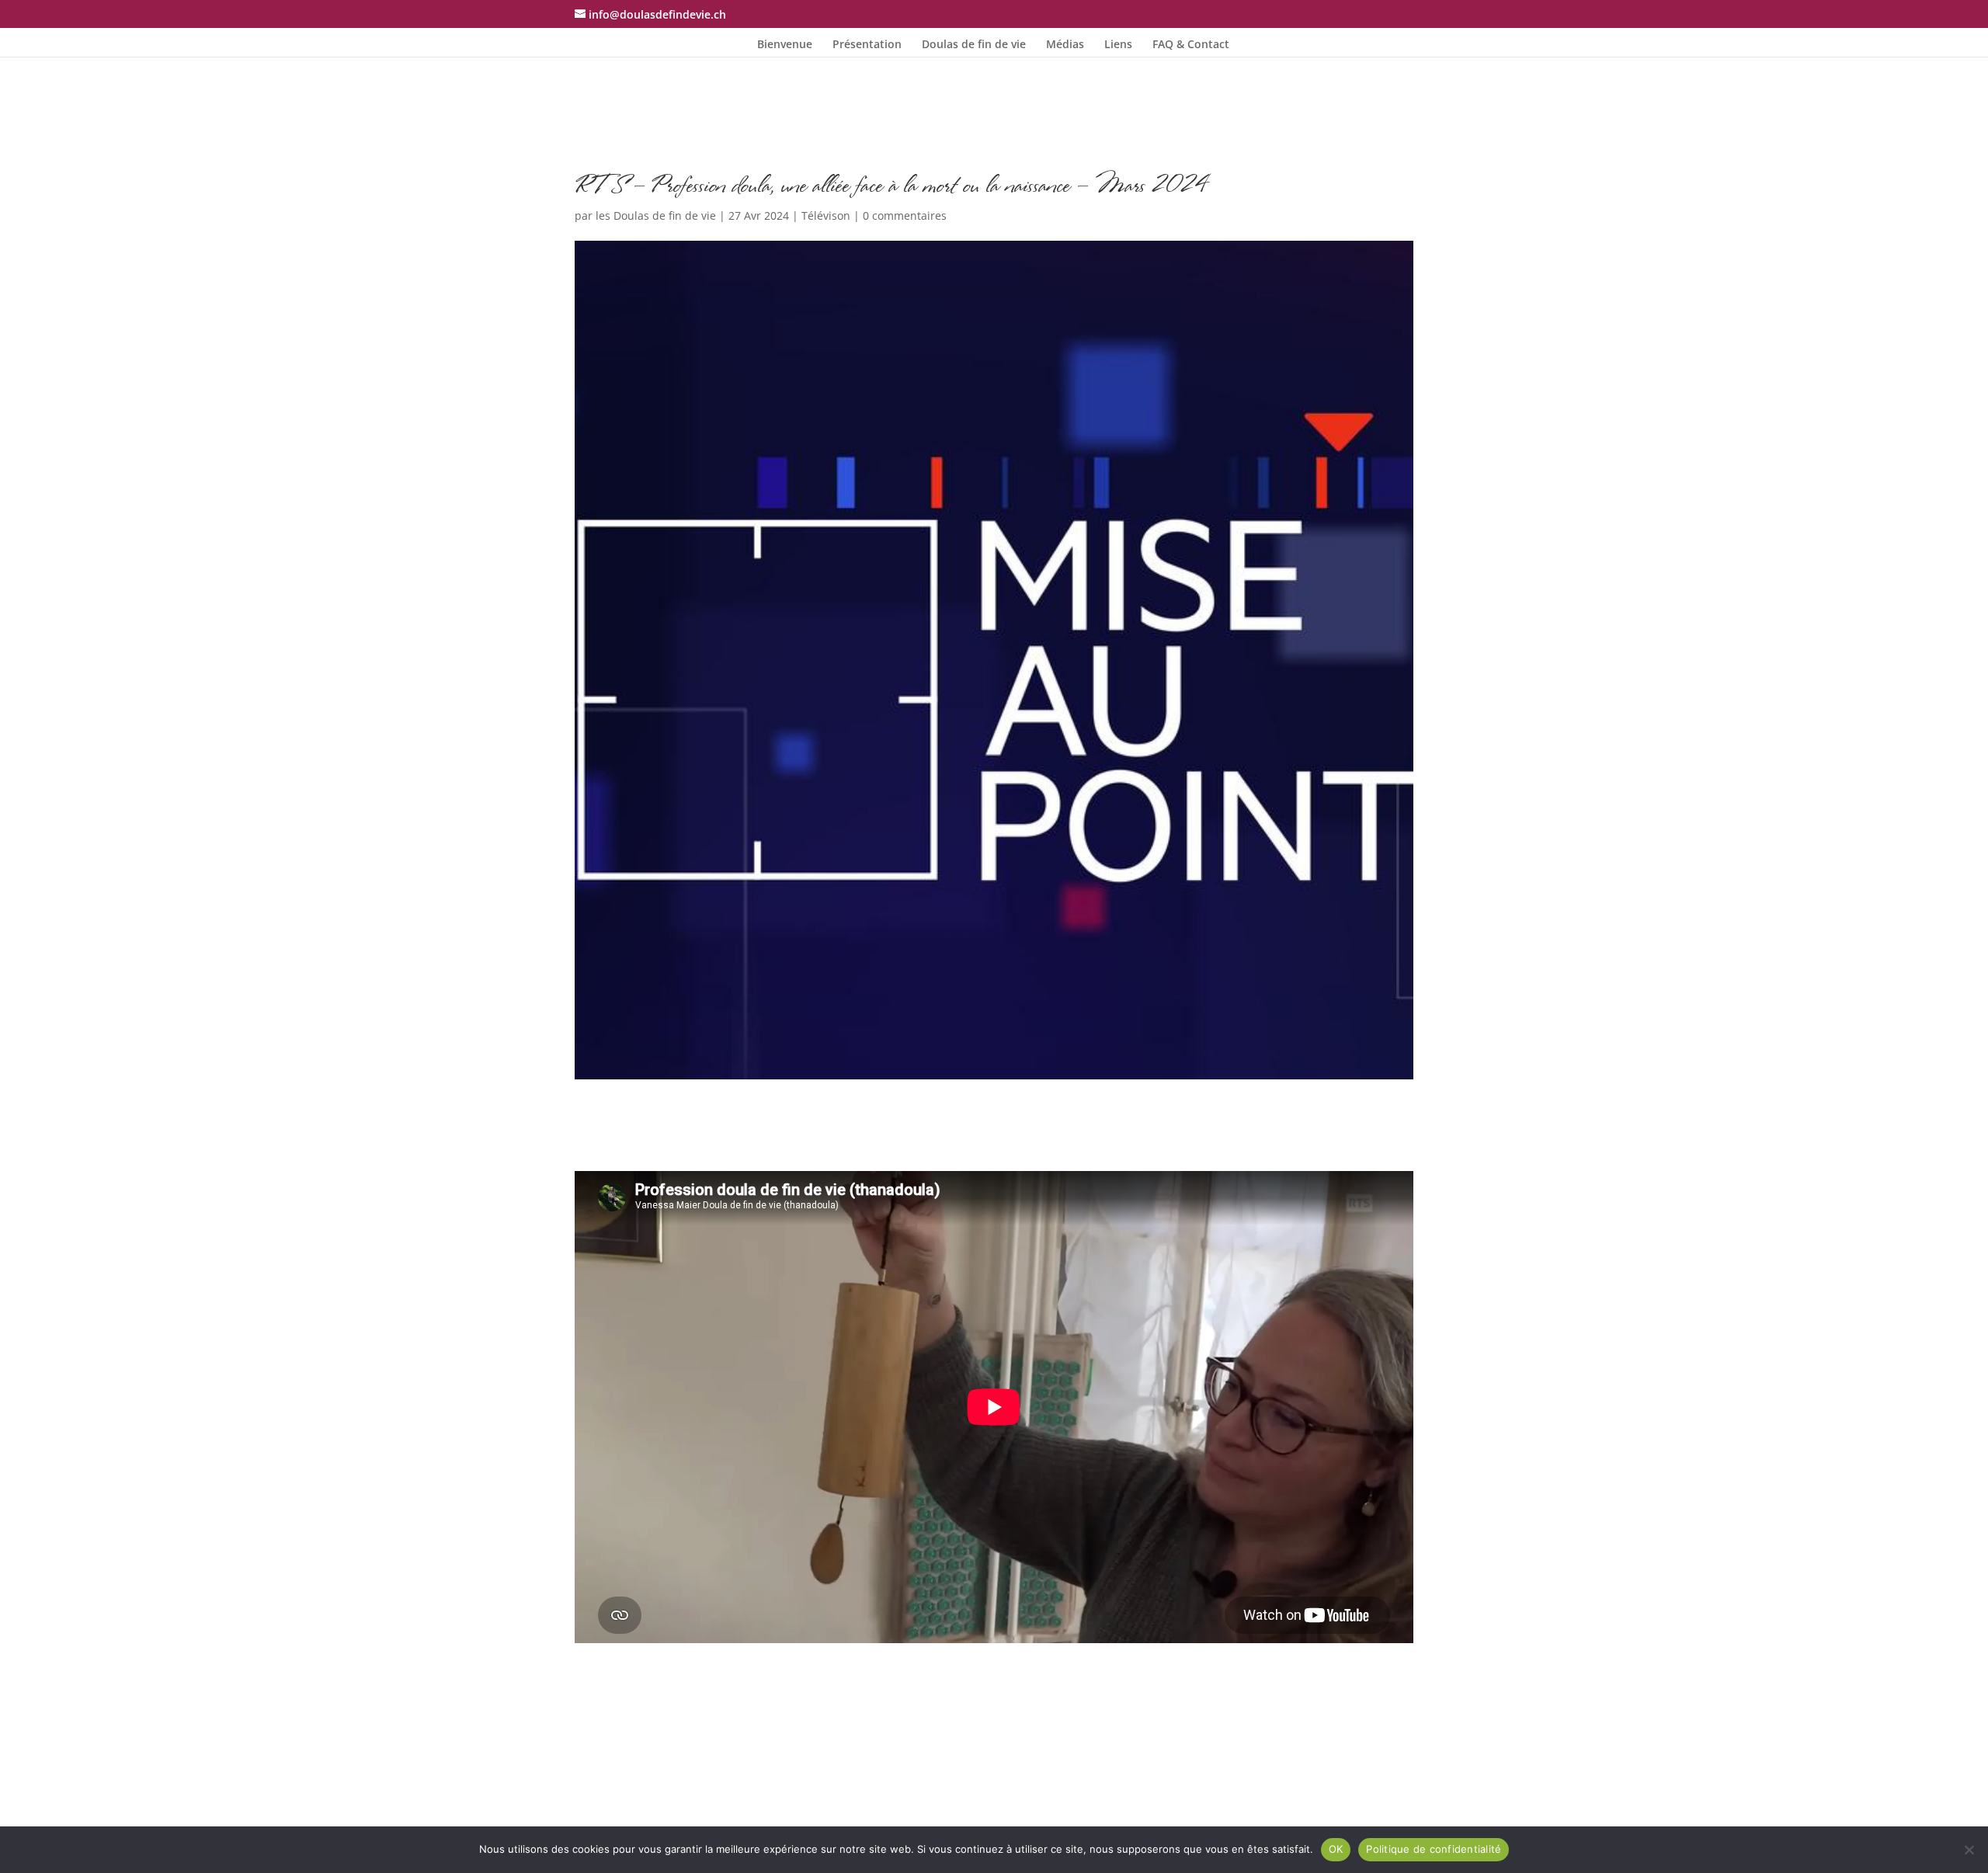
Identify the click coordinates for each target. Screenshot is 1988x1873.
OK (1336, 1849)
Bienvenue (785, 45)
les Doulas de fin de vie (656, 215)
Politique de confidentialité (1434, 1849)
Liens (1118, 45)
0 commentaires (905, 215)
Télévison (826, 215)
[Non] (1969, 1850)
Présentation (867, 45)
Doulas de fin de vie (974, 45)
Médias (1065, 45)
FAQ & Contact (1191, 45)
